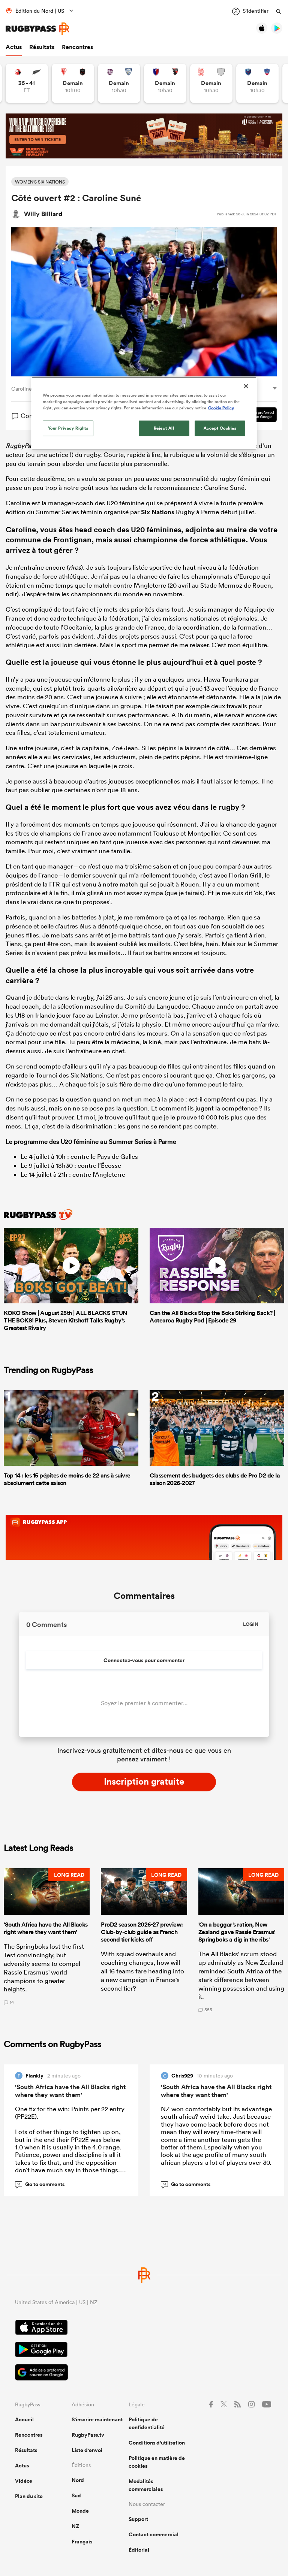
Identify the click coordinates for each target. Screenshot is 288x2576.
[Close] (246, 386)
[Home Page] (37, 29)
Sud (76, 2495)
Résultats (42, 47)
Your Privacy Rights (68, 428)
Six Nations (158, 512)
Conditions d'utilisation (157, 2443)
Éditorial (139, 2550)
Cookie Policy (221, 408)
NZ (75, 2526)
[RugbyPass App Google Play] (144, 2351)
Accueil (24, 2419)
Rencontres (77, 47)
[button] (47, 1940)
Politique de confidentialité (147, 2423)
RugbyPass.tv (88, 2435)
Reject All (164, 428)
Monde (80, 2511)
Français (82, 2542)
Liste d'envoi (87, 2450)
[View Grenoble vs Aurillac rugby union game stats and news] (257, 83)
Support (138, 2519)
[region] (144, 413)
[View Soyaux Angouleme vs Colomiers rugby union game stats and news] (119, 83)
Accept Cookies (220, 428)
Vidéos (23, 2481)
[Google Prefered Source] (144, 2373)
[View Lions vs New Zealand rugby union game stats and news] (27, 83)
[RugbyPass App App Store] (144, 2328)
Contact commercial (154, 2534)
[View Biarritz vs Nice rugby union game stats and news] (73, 83)
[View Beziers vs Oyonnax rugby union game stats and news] (165, 83)
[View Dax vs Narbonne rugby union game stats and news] (211, 83)
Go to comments (41, 2184)
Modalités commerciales (146, 2485)
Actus (14, 47)
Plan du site (29, 2496)
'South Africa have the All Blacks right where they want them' (70, 2091)
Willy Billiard (43, 214)
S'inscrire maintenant (97, 2419)
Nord (78, 2480)
